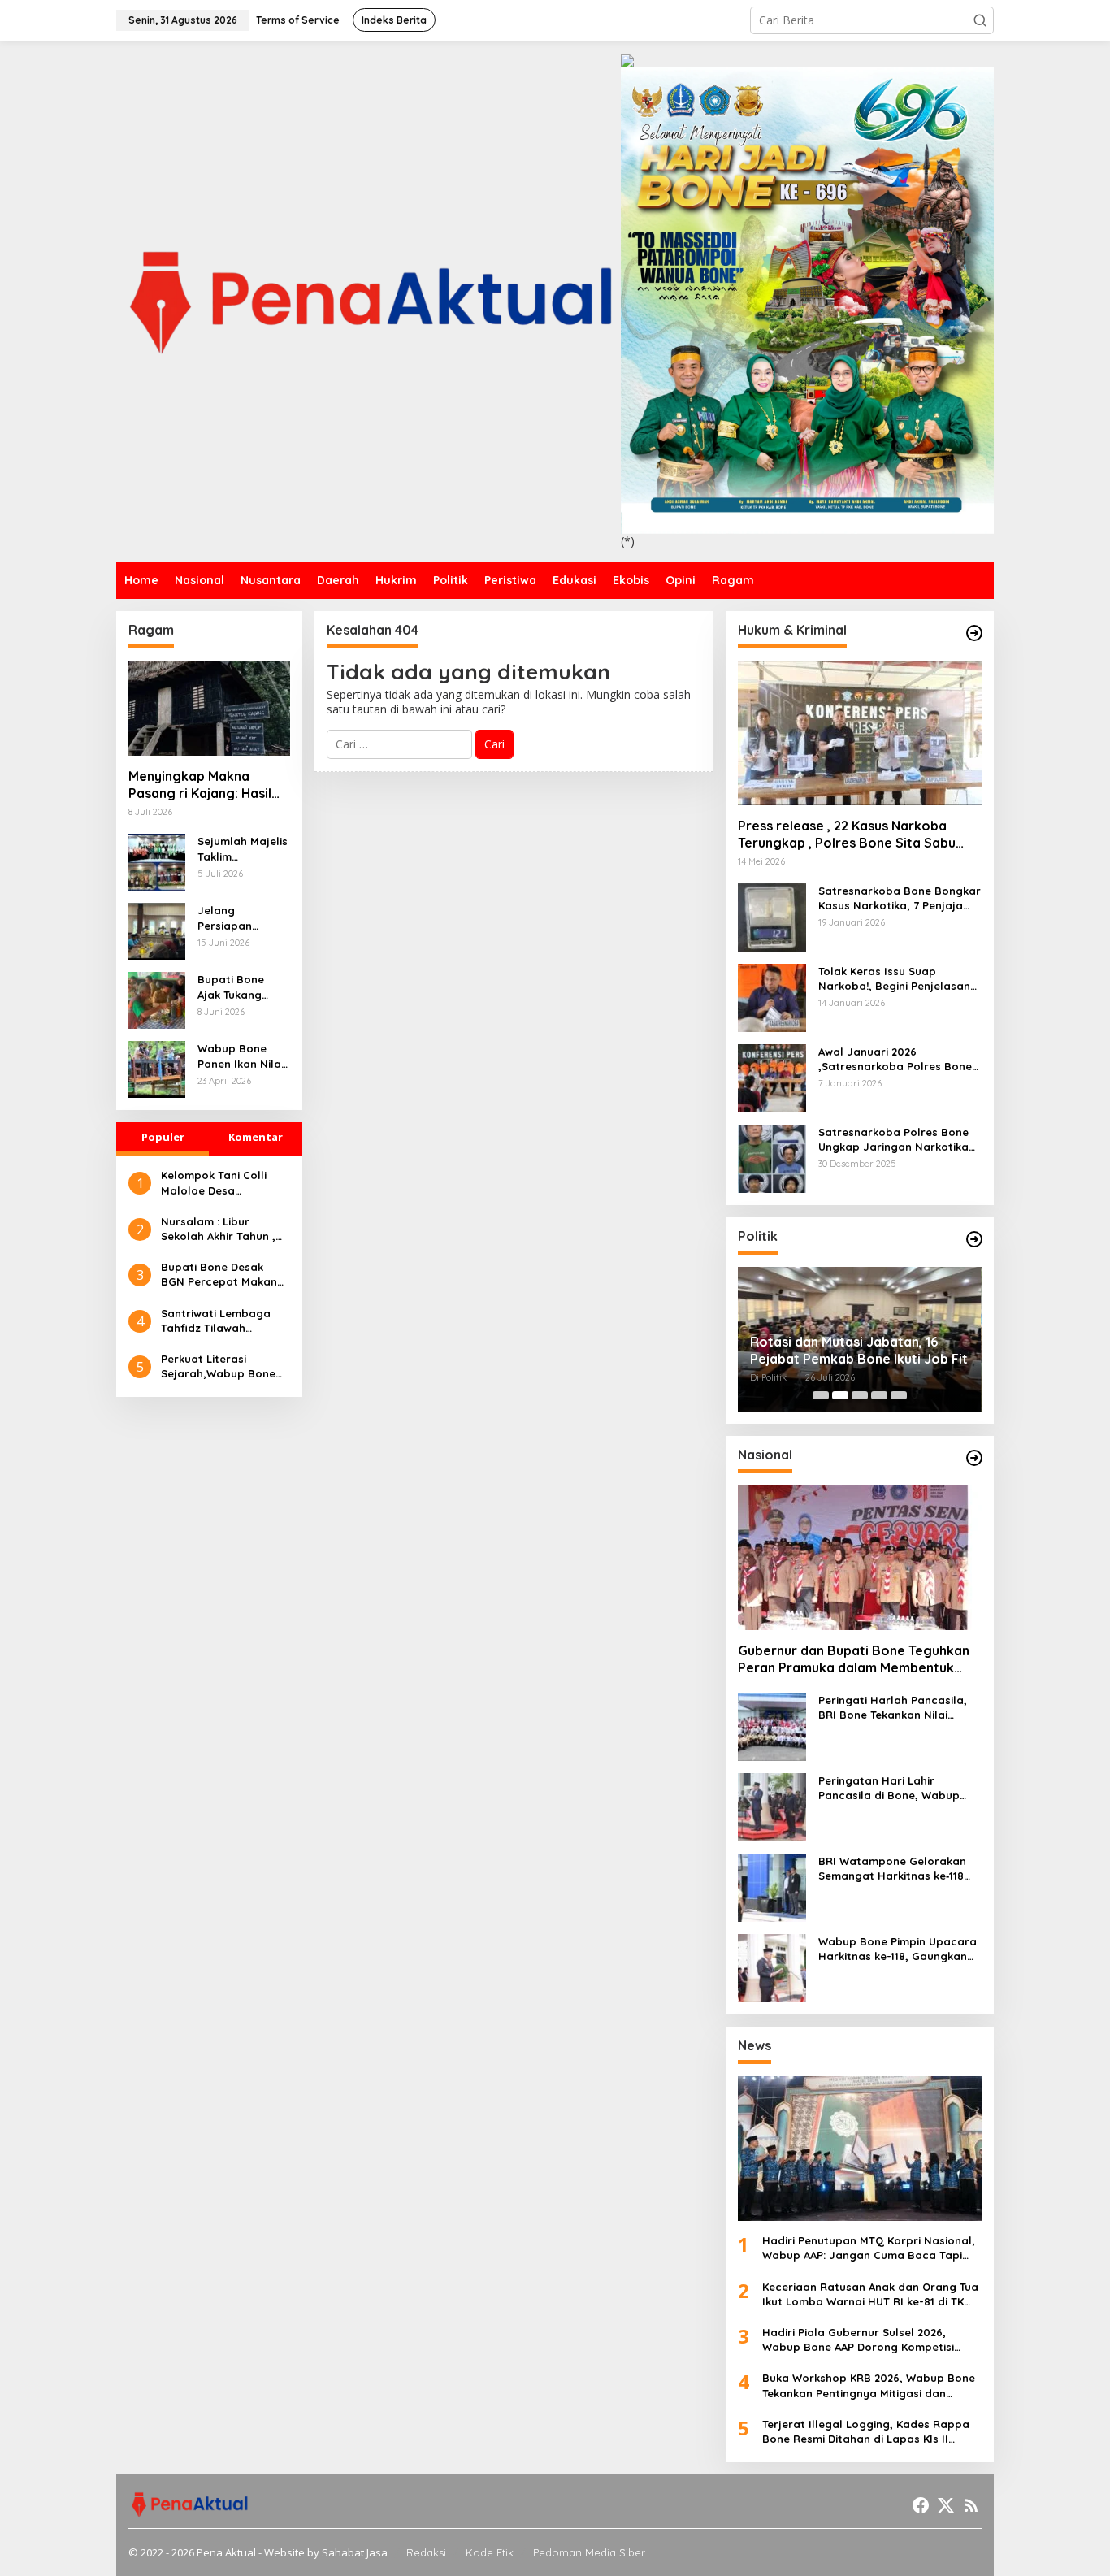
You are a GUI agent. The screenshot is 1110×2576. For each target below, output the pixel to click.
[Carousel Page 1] (821, 1395)
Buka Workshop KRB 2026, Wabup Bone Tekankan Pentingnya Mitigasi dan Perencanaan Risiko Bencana (869, 2385)
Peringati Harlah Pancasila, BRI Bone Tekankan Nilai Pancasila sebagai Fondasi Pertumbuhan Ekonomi (893, 1708)
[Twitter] (946, 2505)
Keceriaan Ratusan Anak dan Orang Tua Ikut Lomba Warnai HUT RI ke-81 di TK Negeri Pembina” (870, 2294)
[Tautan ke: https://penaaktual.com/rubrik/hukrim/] (974, 633)
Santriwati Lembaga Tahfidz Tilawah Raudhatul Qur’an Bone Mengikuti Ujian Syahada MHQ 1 (225, 1321)
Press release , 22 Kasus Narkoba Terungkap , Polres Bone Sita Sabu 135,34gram (847, 835)
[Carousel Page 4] (879, 1395)
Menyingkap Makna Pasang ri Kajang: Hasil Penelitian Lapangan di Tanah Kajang (200, 786)
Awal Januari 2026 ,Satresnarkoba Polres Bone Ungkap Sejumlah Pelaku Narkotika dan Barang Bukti (898, 1059)
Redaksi (426, 2552)
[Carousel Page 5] (899, 1395)
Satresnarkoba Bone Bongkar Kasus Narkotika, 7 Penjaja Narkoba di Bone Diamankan (900, 898)
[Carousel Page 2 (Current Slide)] (840, 1395)
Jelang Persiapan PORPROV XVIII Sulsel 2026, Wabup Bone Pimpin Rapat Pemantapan (237, 918)
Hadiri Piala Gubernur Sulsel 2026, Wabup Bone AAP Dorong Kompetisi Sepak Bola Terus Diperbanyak (858, 2340)
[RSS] (971, 2505)
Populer (163, 1137)
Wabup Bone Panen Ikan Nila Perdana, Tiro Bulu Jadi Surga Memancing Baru (243, 1056)
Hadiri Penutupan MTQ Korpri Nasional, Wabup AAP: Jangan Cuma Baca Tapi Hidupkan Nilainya (869, 2248)
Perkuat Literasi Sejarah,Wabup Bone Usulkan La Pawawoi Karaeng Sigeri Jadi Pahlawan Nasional (218, 1366)
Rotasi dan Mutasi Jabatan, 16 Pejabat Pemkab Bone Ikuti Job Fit (859, 1350)
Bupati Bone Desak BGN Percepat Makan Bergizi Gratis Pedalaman (219, 1275)
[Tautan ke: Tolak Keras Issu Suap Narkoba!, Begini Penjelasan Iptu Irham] (772, 997)
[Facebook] (921, 2505)
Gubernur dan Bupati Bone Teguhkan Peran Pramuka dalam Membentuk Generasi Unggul (854, 1659)
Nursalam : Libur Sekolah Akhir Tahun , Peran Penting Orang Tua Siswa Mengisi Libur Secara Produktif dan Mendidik (223, 1229)
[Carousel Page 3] (860, 1395)
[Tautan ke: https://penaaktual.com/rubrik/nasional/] (974, 1458)
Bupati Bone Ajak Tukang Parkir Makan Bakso (233, 987)
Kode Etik (490, 2552)
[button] (980, 20)
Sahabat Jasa (355, 2552)
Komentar (256, 1137)
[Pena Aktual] (369, 299)
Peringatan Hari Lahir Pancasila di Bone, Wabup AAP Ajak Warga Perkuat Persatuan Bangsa (889, 1788)
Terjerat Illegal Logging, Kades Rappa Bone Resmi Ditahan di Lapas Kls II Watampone (866, 2432)
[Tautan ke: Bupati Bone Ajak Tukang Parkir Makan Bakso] (157, 999)
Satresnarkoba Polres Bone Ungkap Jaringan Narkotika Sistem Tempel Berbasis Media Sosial (900, 1140)
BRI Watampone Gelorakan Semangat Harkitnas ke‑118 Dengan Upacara (892, 1869)
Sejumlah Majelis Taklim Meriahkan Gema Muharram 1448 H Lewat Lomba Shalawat (243, 849)
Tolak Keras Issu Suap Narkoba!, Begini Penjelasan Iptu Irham (894, 979)
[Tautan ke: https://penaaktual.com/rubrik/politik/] (974, 1239)
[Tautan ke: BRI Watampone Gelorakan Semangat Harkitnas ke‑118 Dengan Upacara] (772, 1886)
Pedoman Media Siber (589, 2552)
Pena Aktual (226, 2552)
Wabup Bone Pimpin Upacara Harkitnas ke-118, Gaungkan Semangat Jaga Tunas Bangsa (898, 1949)
